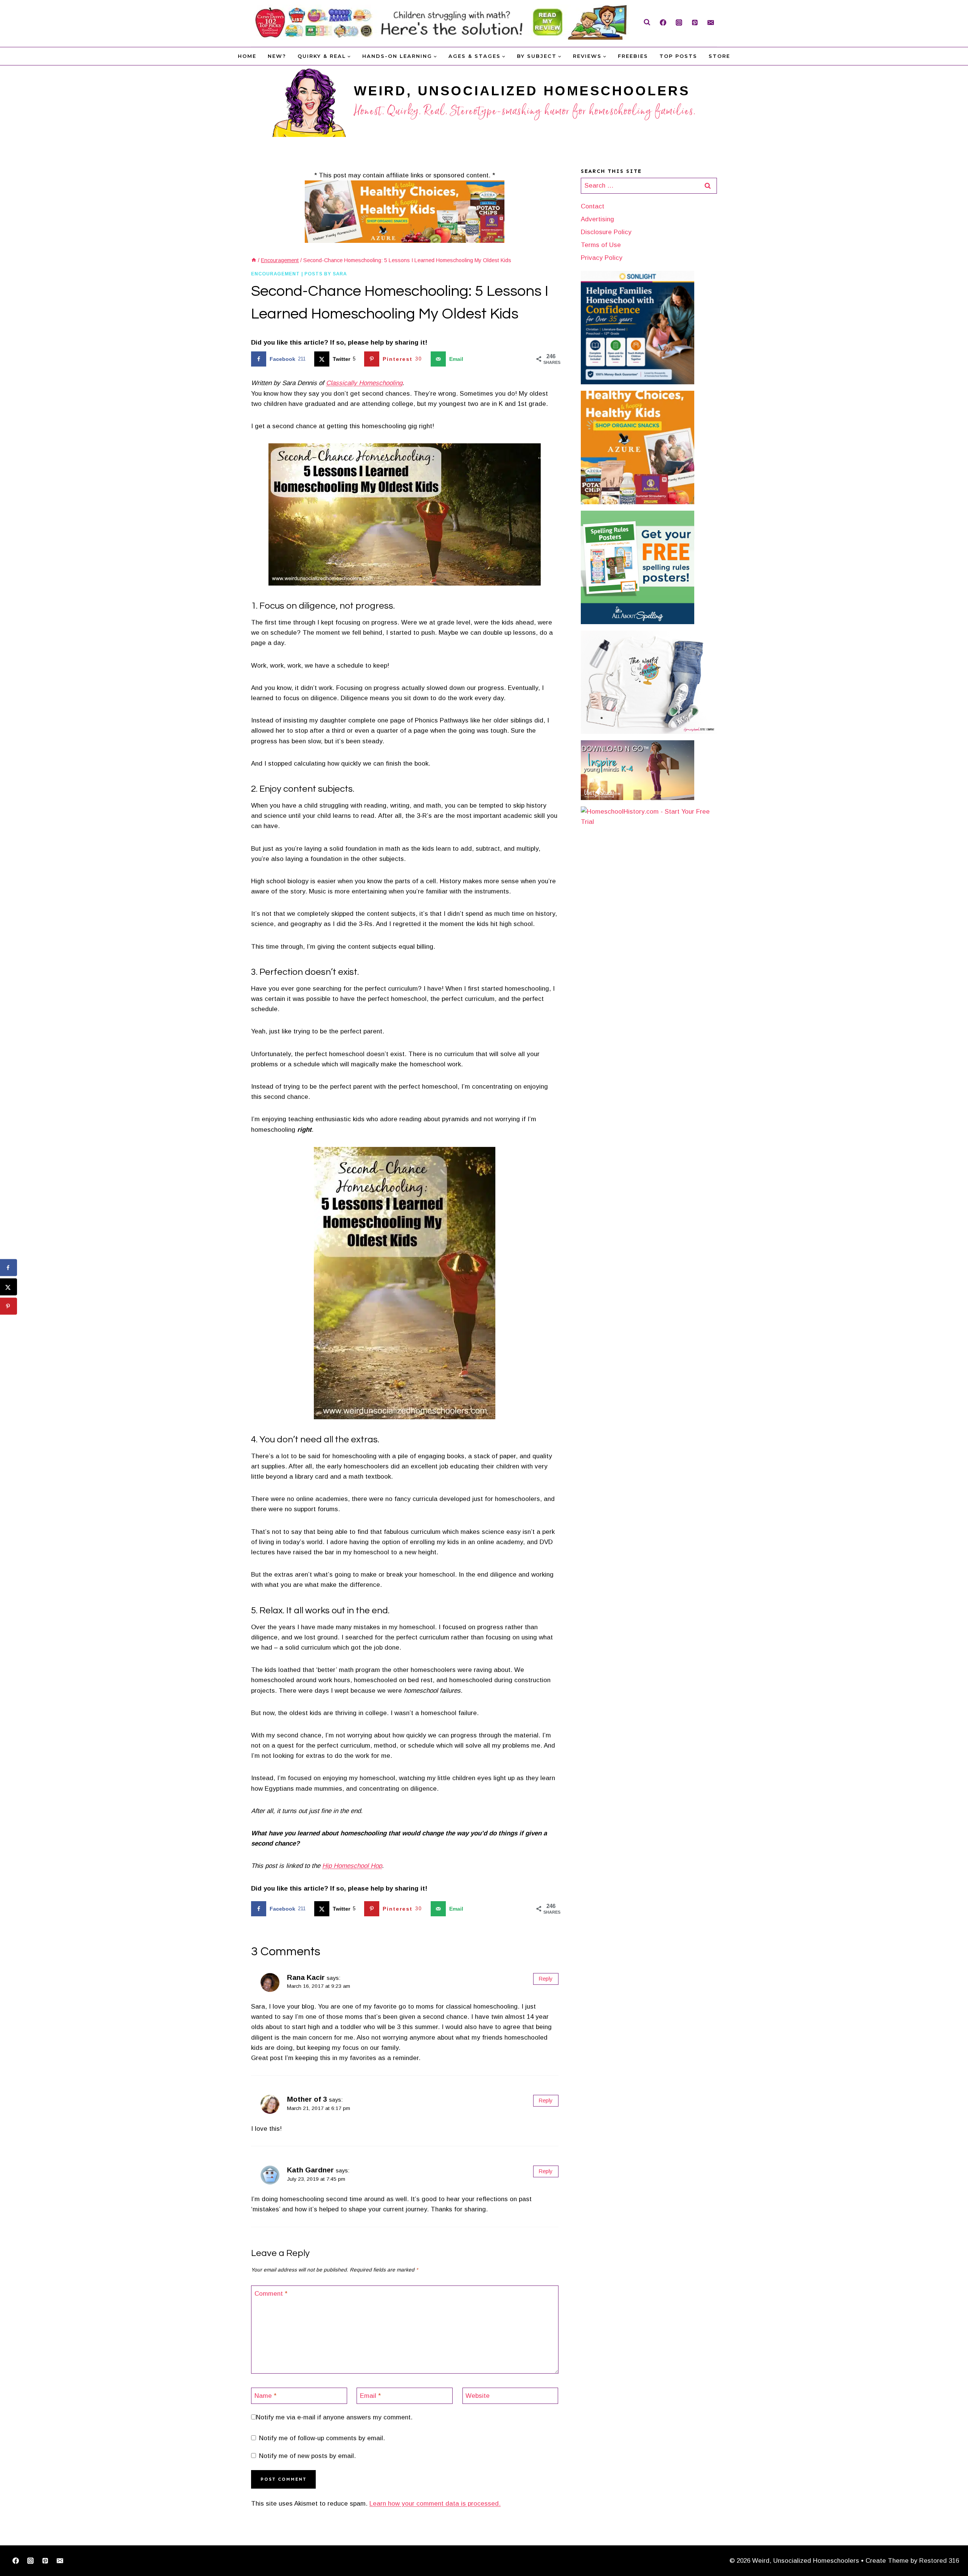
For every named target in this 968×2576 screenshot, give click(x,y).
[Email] (710, 22)
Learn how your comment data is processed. (435, 2504)
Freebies (633, 56)
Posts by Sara (326, 274)
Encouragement (275, 274)
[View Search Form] (647, 22)
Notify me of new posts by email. (307, 2456)
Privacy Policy (602, 258)
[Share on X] (9, 1287)
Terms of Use (601, 245)
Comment (271, 2294)
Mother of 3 (307, 2099)
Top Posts (678, 56)
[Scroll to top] (950, 2547)
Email (370, 2396)
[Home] (254, 260)
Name (265, 2396)
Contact (593, 206)
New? (277, 56)
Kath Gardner (310, 2170)
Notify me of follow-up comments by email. (322, 2438)
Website (478, 2396)
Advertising (597, 219)
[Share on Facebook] (9, 1268)
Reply (546, 1979)
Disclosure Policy (606, 232)
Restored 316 (939, 2561)
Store (719, 56)
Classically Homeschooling (364, 383)
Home (247, 56)
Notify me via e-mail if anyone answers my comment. (334, 2417)
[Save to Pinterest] (9, 1306)
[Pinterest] (695, 22)
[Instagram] (679, 22)
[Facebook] (663, 22)
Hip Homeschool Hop (352, 1866)
